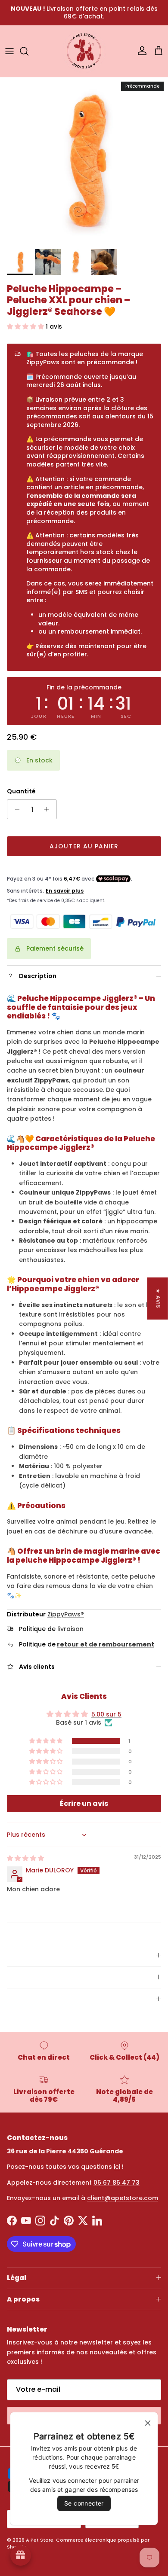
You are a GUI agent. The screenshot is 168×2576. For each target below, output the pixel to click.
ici (117, 2167)
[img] (25, 1858)
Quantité (21, 791)
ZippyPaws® (66, 1614)
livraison (70, 1629)
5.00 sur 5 (106, 1714)
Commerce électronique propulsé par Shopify (78, 2543)
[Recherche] (28, 51)
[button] (26, 326)
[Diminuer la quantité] (15, 809)
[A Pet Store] (84, 51)
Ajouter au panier (84, 846)
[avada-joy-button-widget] (21, 2555)
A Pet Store (40, 2540)
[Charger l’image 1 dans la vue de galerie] (84, 161)
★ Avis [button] (158, 1298)
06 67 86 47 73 (117, 2183)
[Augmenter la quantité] (49, 809)
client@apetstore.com (123, 2198)
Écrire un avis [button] (84, 1803)
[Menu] (9, 51)
